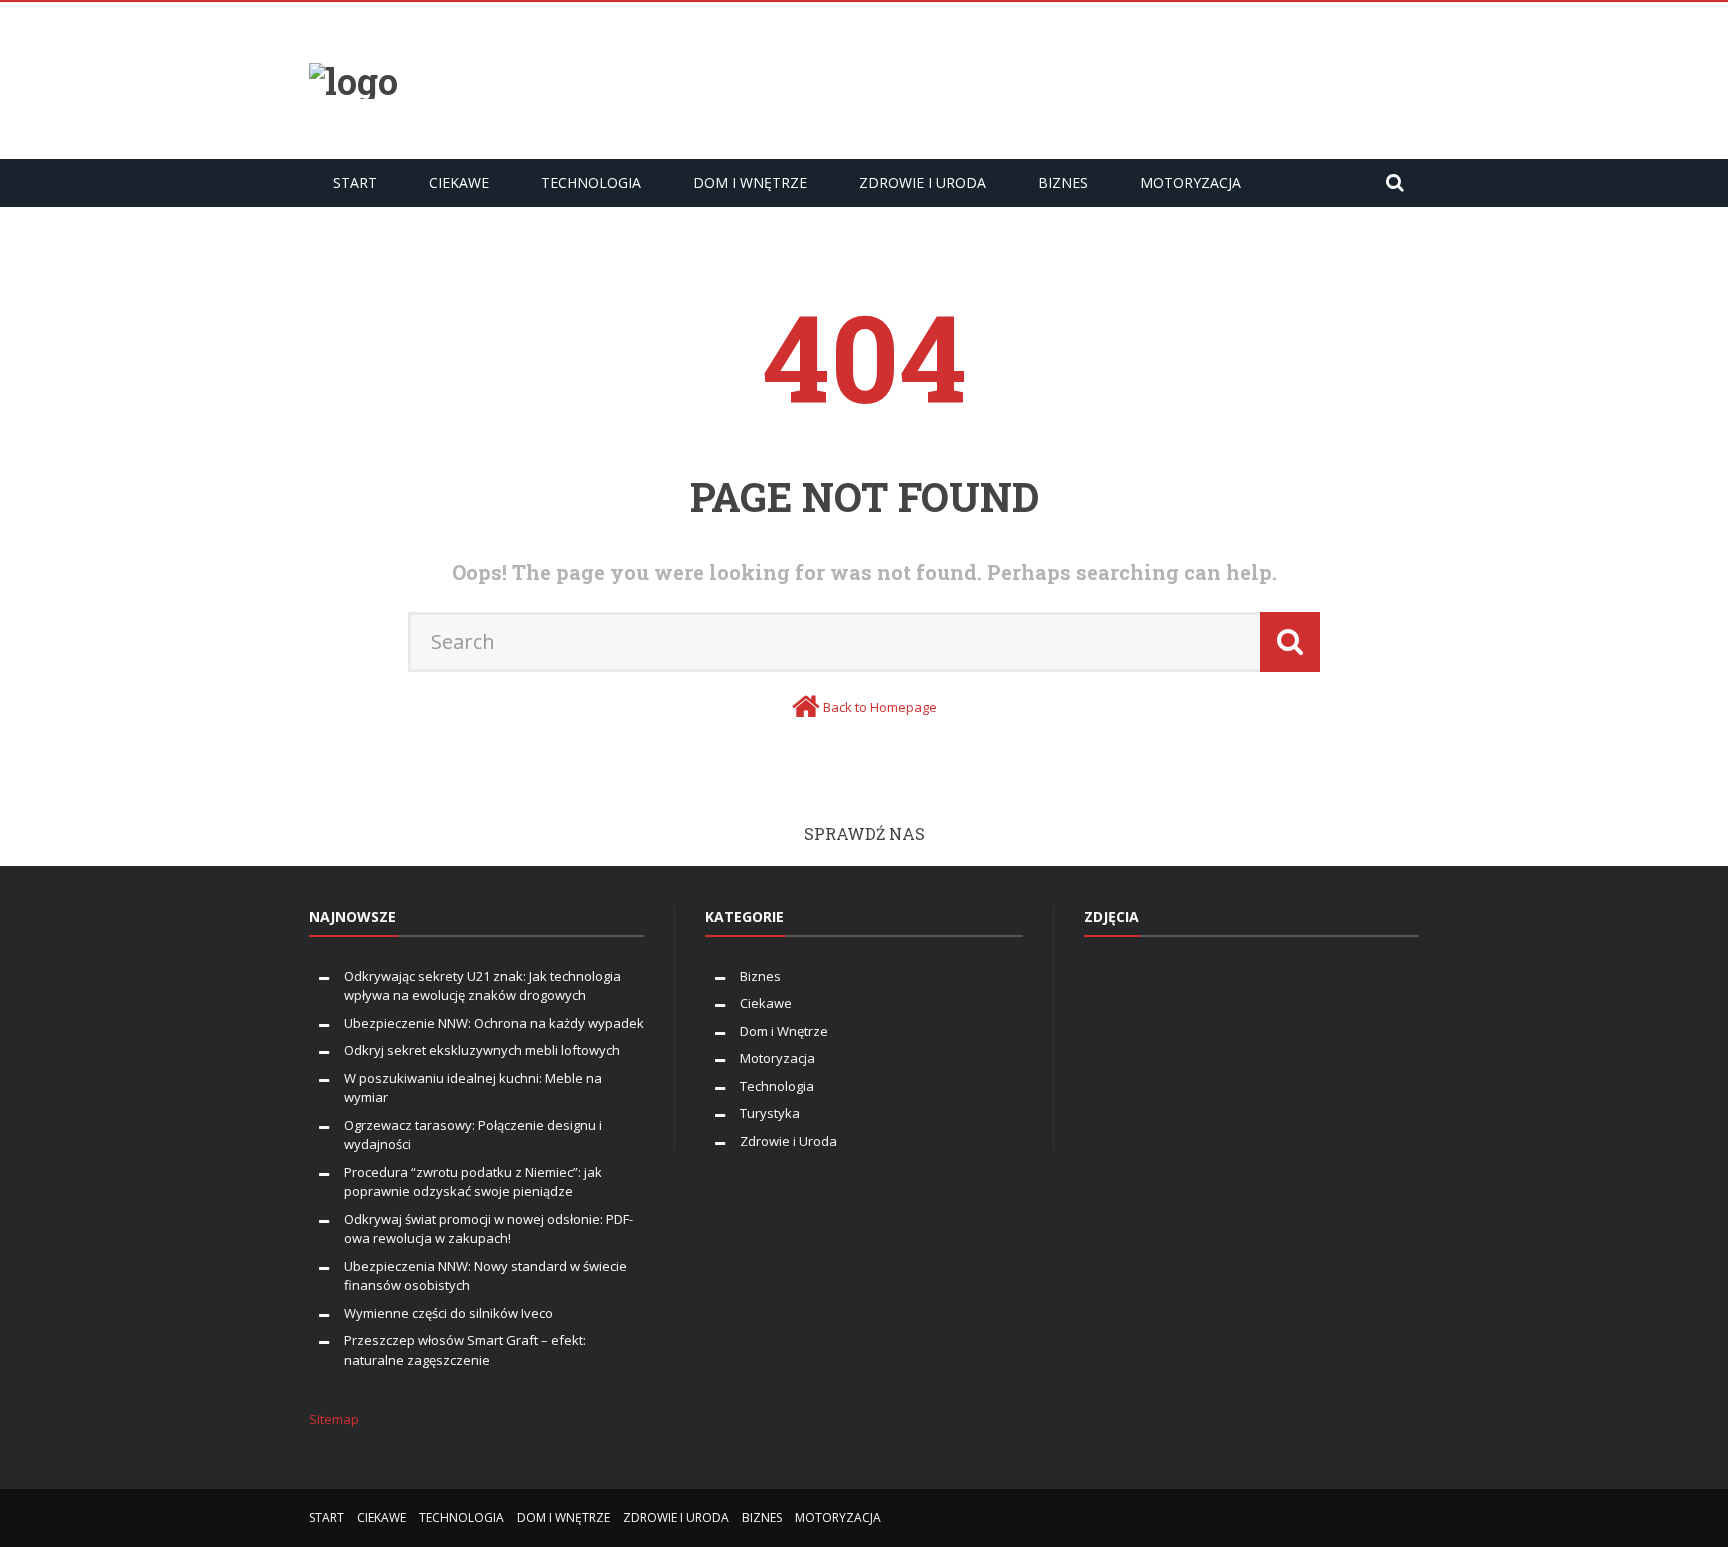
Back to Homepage (880, 707)
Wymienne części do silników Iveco (450, 1313)
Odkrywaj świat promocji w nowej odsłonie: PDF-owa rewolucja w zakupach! (488, 1229)
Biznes (1063, 182)
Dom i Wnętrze (750, 182)
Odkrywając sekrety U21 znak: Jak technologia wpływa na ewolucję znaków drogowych (482, 986)
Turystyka (770, 1113)
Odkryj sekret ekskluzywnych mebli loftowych (482, 1050)
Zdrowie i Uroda (922, 182)
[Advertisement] (1055, 78)
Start (355, 182)
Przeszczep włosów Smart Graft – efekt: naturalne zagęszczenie (465, 1350)
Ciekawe (459, 182)
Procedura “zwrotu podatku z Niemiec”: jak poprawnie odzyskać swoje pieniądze (473, 1182)
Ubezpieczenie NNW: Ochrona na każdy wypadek (494, 1023)
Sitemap (334, 1419)
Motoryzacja (1190, 182)
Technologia (591, 182)
